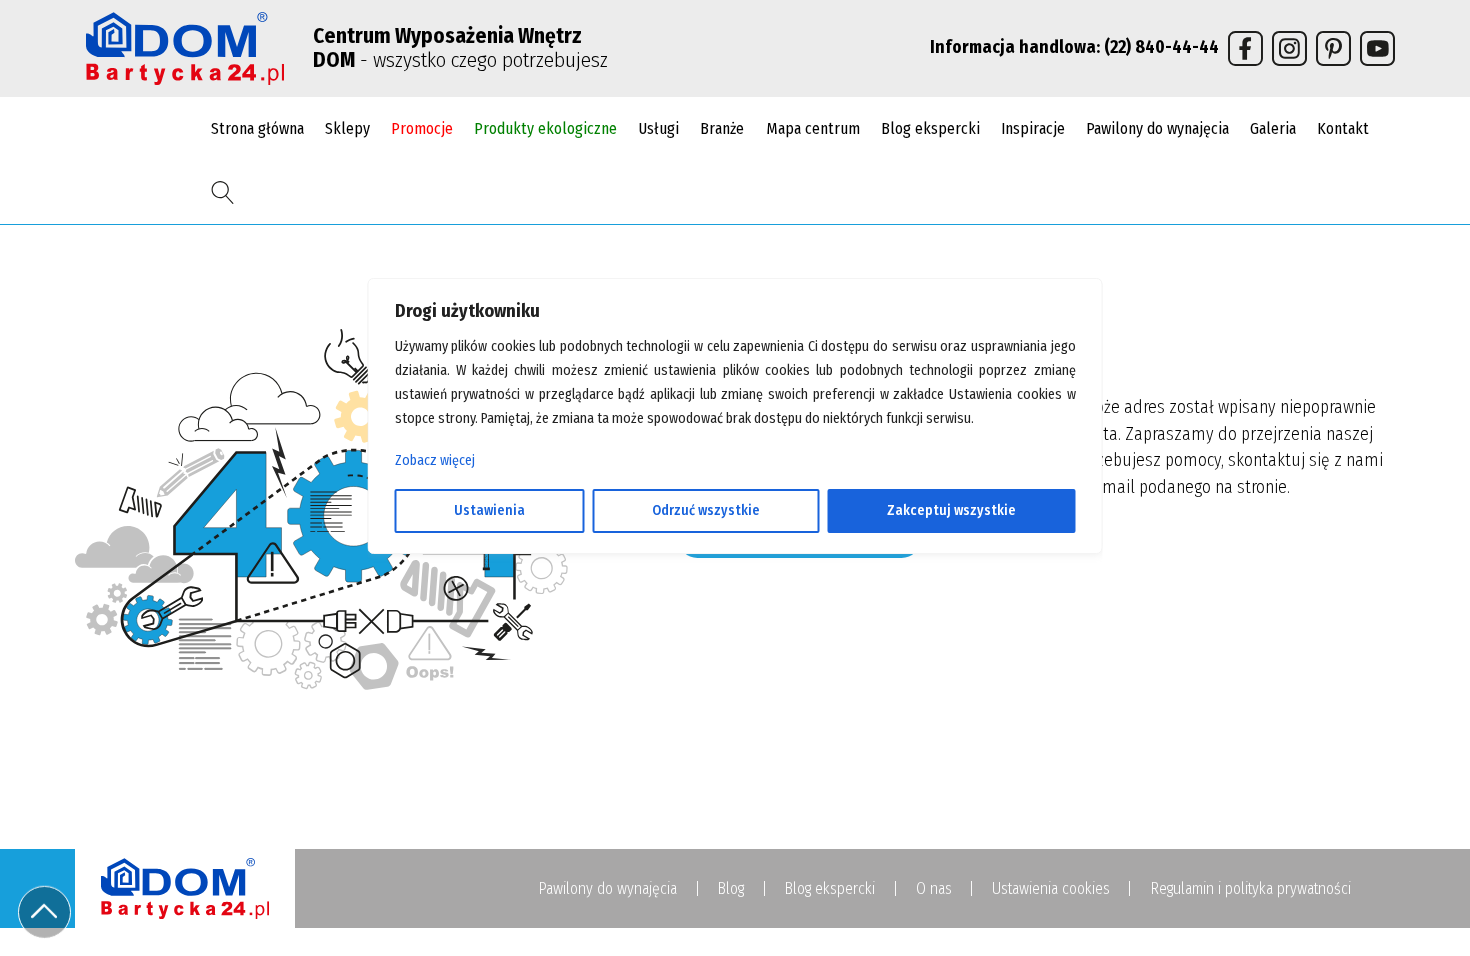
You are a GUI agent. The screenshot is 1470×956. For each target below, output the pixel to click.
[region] (735, 478)
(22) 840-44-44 (1161, 47)
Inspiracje (1033, 128)
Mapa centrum (813, 128)
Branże (722, 128)
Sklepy (347, 128)
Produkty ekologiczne (545, 128)
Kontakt (1343, 128)
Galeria (1273, 128)
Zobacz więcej (435, 460)
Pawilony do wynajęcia (1157, 128)
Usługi (658, 128)
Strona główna (257, 128)
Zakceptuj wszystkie (951, 510)
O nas (934, 888)
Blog (730, 888)
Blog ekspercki (930, 128)
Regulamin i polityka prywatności (1250, 888)
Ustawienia (489, 510)
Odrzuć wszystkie (706, 510)
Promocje (422, 128)
